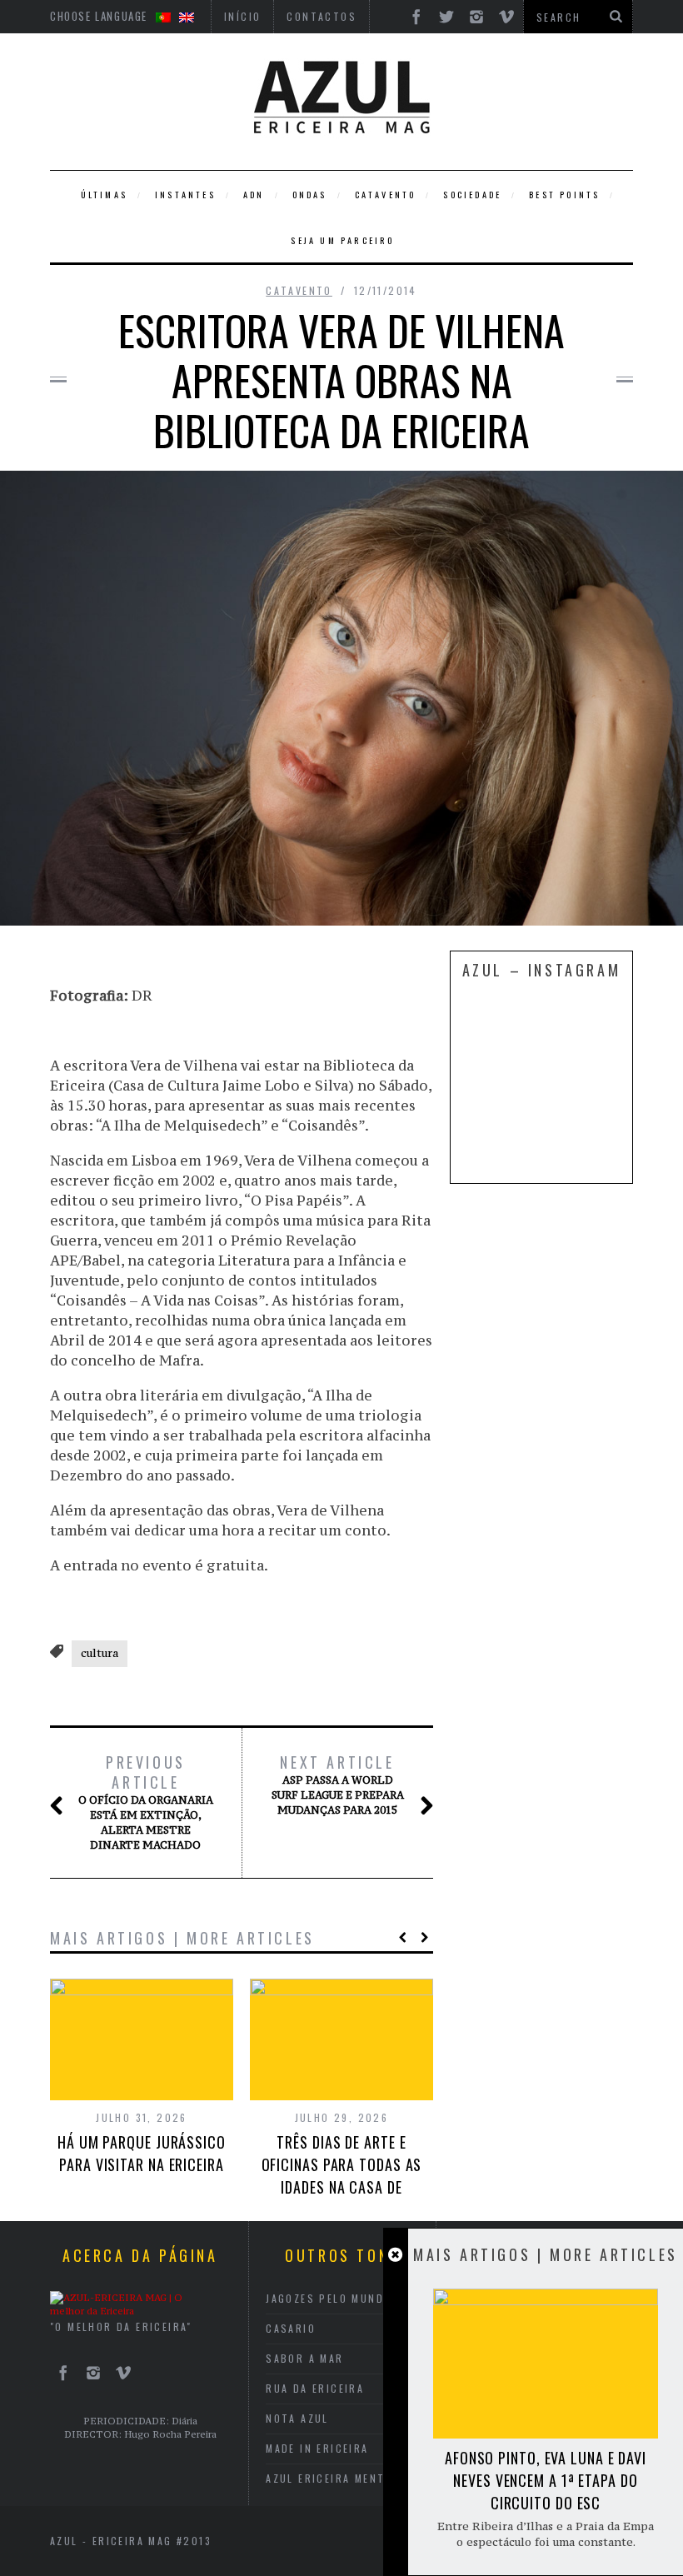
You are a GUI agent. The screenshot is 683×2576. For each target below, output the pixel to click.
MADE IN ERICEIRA (317, 2448)
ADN (254, 195)
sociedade (472, 195)
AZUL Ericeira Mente (329, 2478)
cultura (100, 1653)
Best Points (564, 195)
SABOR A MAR (304, 2358)
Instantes (185, 195)
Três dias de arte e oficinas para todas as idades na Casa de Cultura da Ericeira (342, 2176)
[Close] (395, 2255)
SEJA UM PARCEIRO (342, 240)
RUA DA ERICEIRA (315, 2388)
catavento (386, 195)
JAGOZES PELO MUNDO (329, 2298)
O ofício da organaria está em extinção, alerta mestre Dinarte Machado (146, 1802)
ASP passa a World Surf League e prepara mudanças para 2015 (338, 1785)
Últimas (104, 195)
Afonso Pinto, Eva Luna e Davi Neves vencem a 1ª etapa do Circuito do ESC (546, 2480)
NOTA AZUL (297, 2418)
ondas (310, 195)
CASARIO (291, 2328)
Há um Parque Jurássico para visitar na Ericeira (142, 2153)
